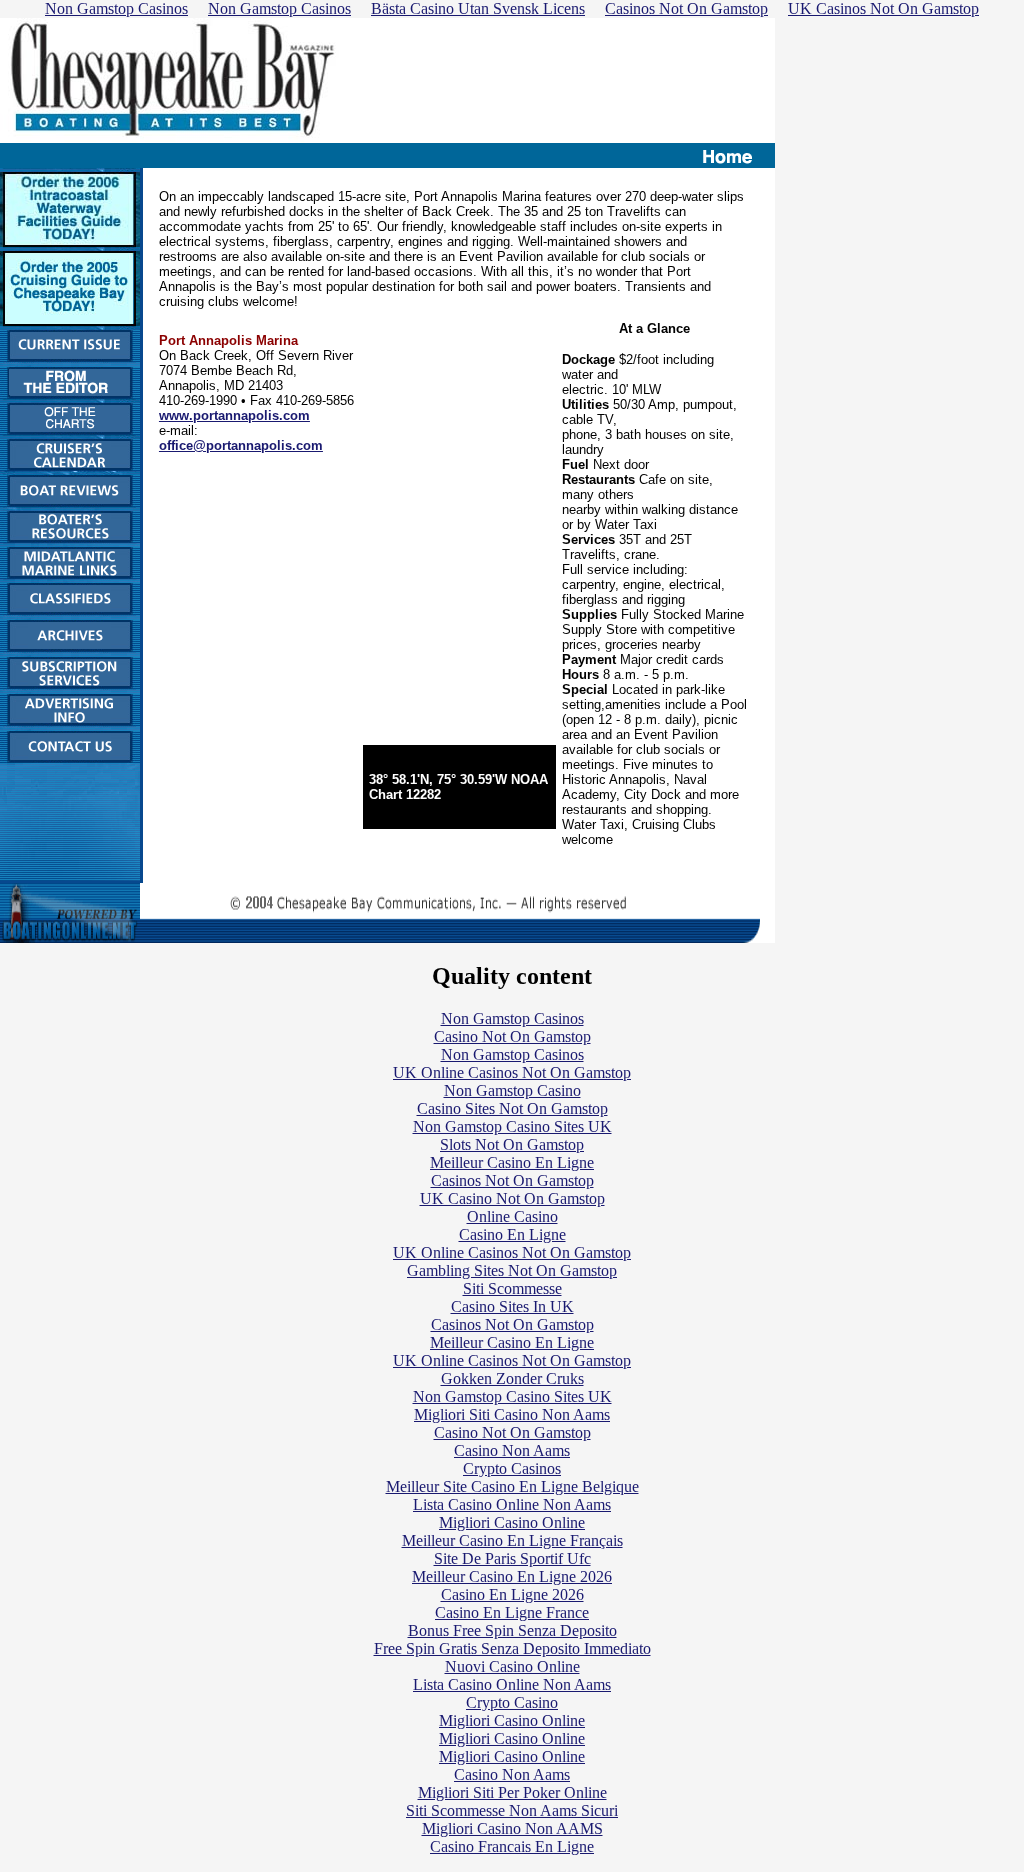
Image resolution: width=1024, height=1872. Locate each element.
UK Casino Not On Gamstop (512, 1198)
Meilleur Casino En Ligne (512, 1162)
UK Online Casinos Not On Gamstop (512, 1072)
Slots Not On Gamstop (512, 1144)
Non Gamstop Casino (512, 1090)
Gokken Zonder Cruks (512, 1378)
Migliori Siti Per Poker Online (512, 1792)
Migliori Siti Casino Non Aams (512, 1414)
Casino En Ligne (512, 1234)
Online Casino (512, 1216)
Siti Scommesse (512, 1288)
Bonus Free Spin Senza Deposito (512, 1630)
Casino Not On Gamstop (512, 1036)
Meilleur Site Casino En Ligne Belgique (512, 1486)
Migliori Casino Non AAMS (512, 1828)
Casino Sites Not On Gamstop (512, 1108)
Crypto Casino (512, 1702)
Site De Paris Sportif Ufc (512, 1558)
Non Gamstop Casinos (512, 1018)
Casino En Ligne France (512, 1612)
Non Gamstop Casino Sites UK (512, 1126)
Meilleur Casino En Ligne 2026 (512, 1576)
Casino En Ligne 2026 (512, 1594)
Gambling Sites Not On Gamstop (512, 1270)
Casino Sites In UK (512, 1306)
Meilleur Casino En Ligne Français (512, 1540)
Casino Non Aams (512, 1450)
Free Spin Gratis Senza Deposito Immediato (512, 1648)
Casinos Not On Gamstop (512, 1180)
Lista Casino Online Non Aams (512, 1504)
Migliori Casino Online (512, 1522)
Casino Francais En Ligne (512, 1846)
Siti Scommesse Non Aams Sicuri (512, 1810)
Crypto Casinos (512, 1468)
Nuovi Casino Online (512, 1666)
